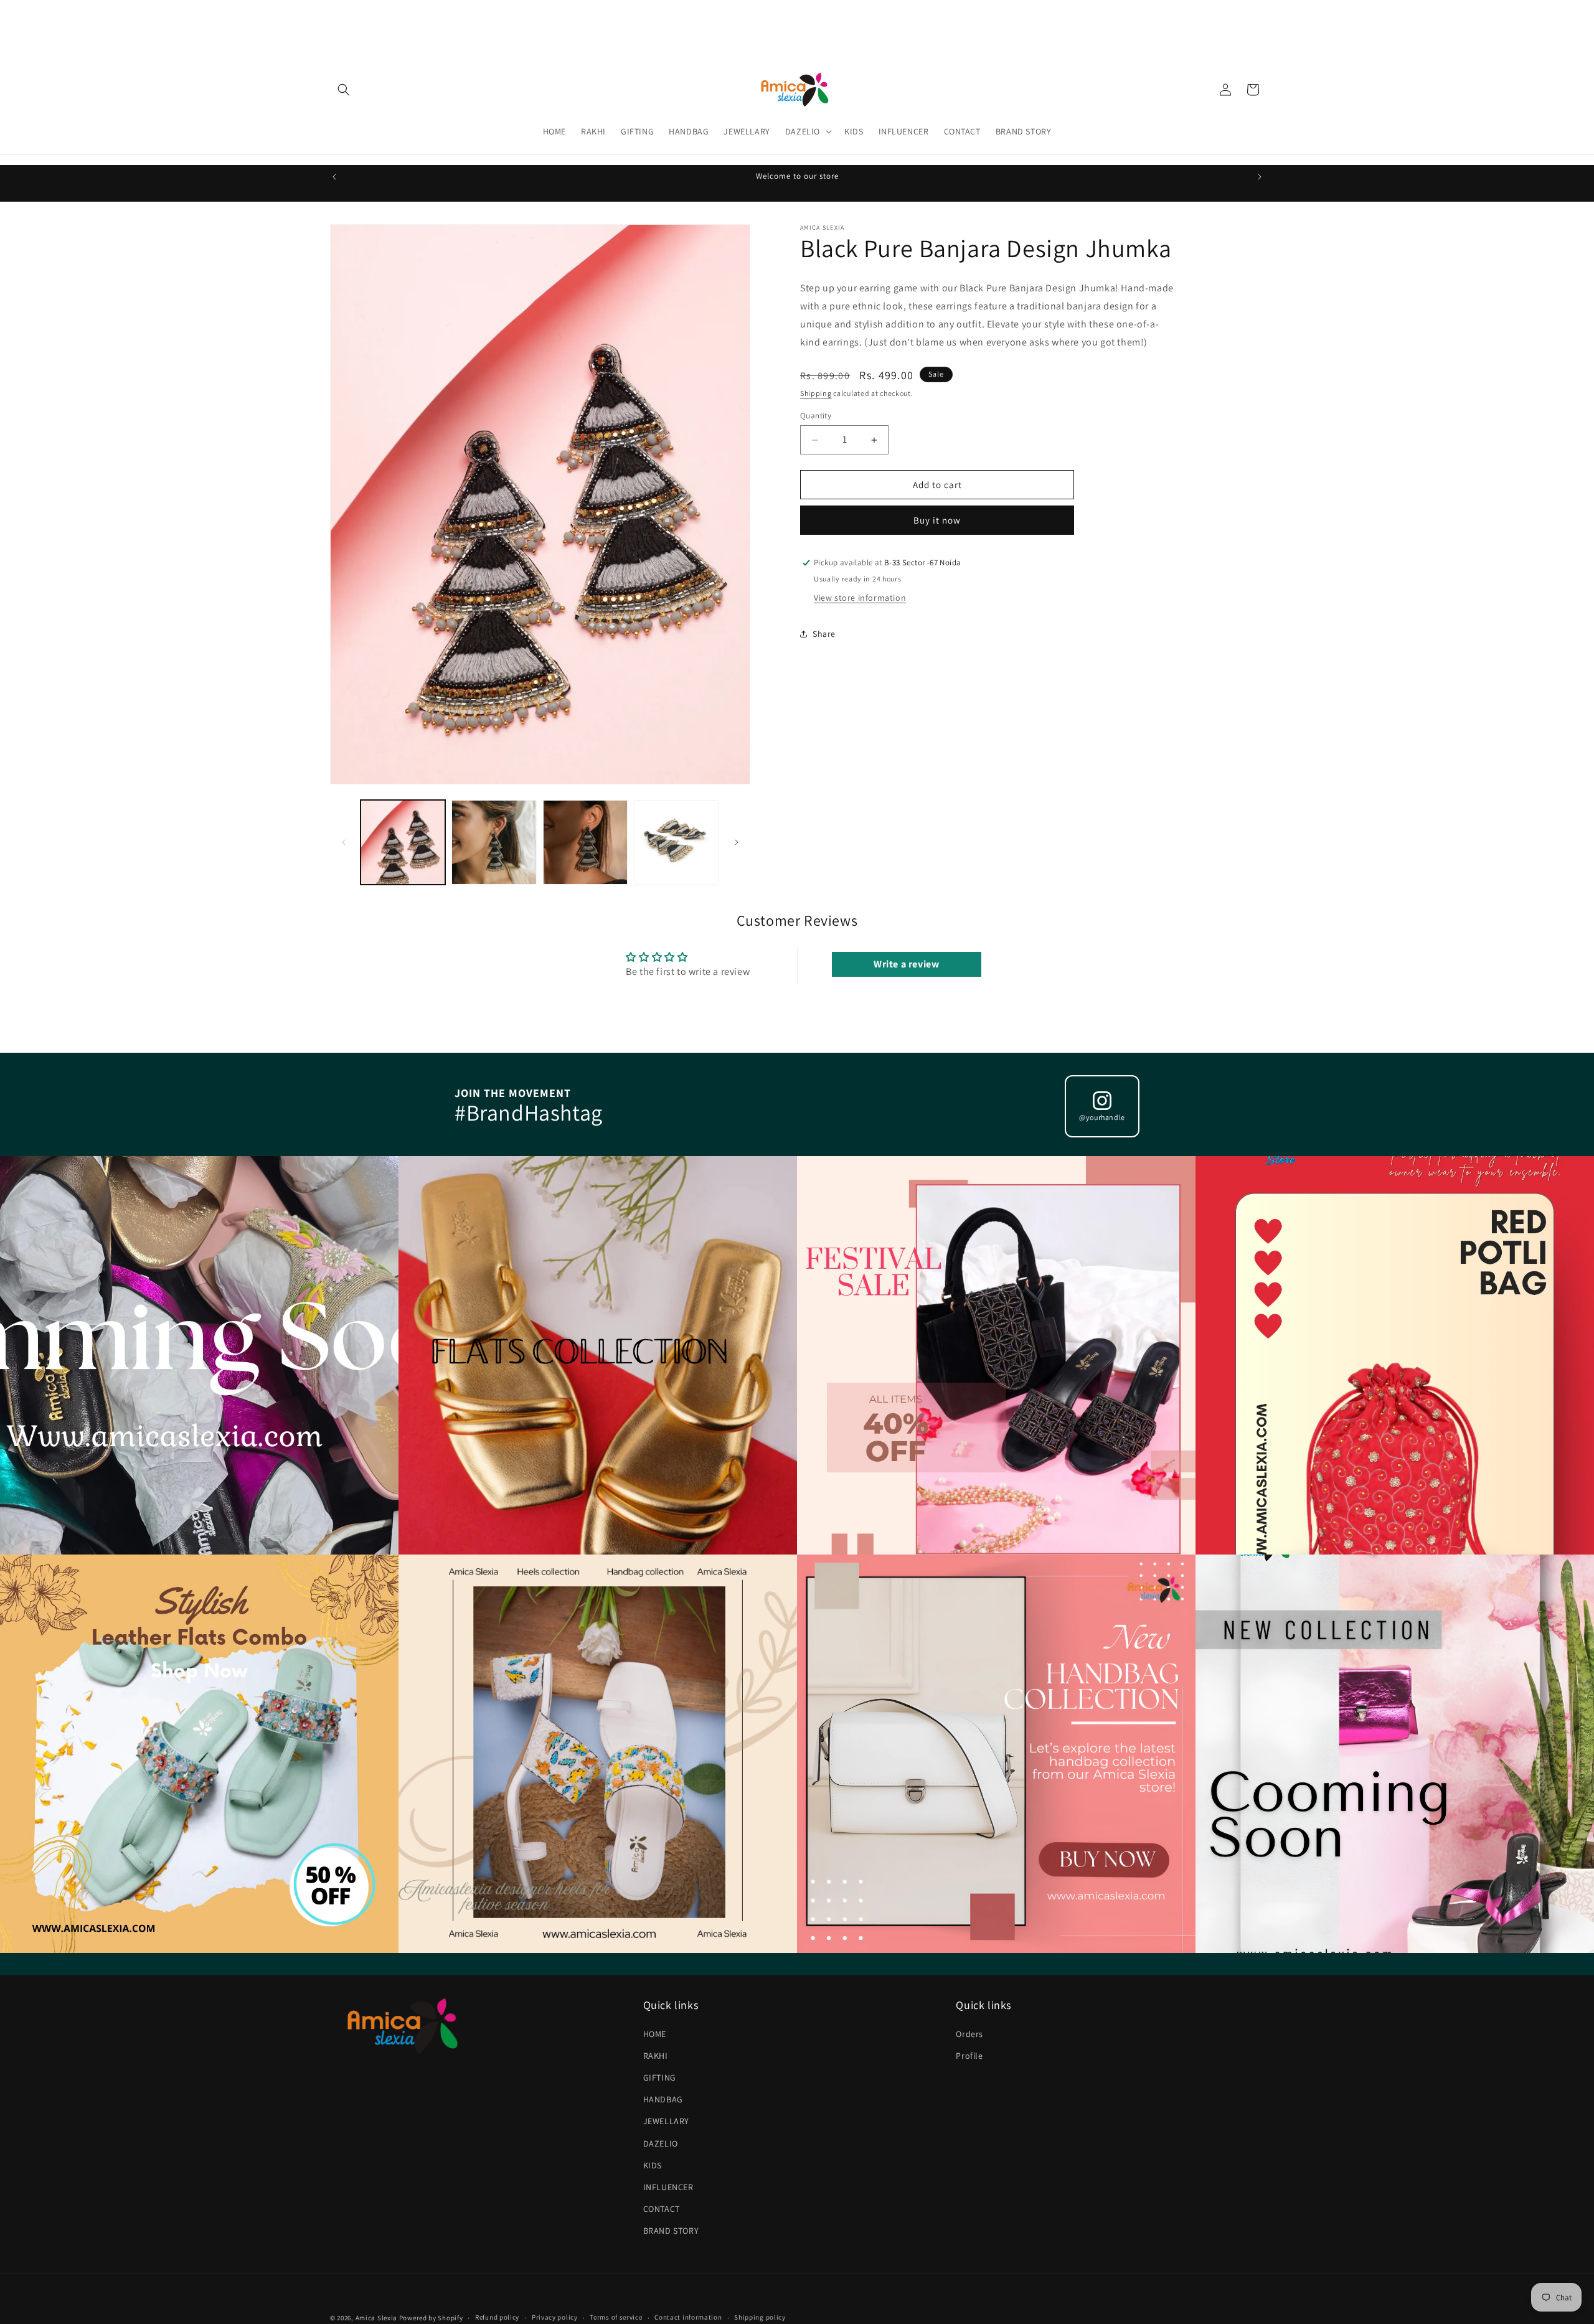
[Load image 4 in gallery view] (676, 842)
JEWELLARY (666, 2121)
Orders (969, 2034)
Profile (969, 2056)
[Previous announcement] (334, 177)
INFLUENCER (668, 2187)
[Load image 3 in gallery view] (585, 842)
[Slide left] (344, 842)
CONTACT (662, 2209)
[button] (344, 90)
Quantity (816, 416)
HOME (655, 2034)
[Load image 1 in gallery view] (403, 842)
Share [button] (824, 634)
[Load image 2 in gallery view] (494, 842)
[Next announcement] (1260, 177)
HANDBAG (663, 2099)
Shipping (816, 393)
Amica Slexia (376, 2318)
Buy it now (937, 520)
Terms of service (616, 2317)
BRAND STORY (671, 2231)
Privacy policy (555, 2317)
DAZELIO (661, 2143)
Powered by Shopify (431, 2318)
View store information (860, 598)
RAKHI (656, 2056)
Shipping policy (760, 2317)
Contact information (688, 2317)
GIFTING (660, 2077)
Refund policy (497, 2317)
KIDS (653, 2165)
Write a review (906, 964)
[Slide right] (737, 842)
